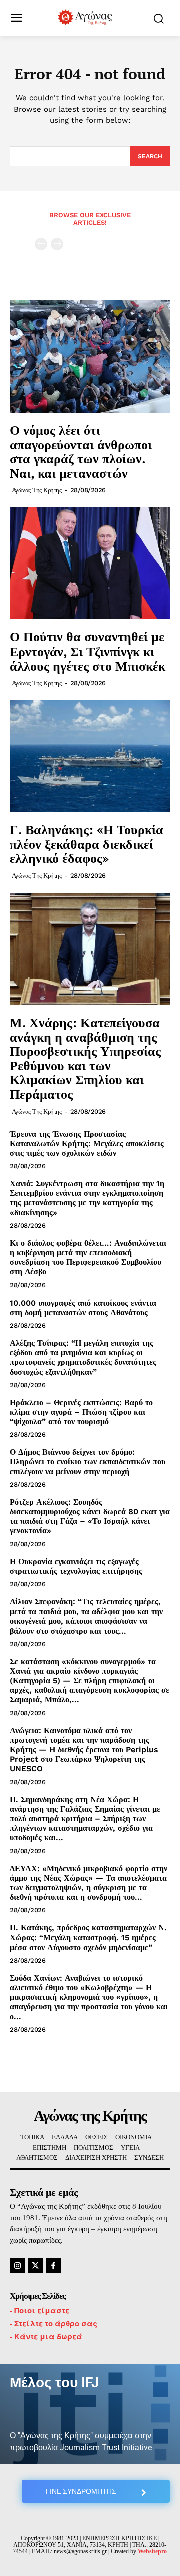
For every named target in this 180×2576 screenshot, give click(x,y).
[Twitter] (35, 2265)
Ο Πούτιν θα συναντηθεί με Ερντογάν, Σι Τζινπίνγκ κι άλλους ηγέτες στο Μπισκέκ (88, 651)
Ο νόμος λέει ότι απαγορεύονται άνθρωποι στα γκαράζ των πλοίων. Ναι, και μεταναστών (81, 451)
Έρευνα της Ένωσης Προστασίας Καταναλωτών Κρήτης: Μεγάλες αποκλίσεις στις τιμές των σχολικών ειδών (87, 1144)
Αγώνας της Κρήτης (37, 490)
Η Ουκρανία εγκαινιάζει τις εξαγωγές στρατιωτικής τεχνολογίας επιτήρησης (76, 1566)
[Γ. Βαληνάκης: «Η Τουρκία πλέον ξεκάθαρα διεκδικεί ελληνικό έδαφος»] (90, 756)
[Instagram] (17, 2265)
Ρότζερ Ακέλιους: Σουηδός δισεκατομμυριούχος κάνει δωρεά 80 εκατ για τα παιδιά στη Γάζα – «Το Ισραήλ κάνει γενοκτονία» (90, 1517)
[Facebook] (53, 2265)
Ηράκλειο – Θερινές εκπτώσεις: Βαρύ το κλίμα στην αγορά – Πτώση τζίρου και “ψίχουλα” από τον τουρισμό (81, 1412)
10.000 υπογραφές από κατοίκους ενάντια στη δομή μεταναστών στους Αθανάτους (83, 1308)
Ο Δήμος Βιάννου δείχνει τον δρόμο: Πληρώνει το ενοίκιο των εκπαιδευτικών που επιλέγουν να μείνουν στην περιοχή (88, 1462)
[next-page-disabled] (57, 244)
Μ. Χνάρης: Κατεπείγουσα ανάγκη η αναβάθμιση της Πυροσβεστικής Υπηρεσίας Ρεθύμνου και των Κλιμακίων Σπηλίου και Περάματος (85, 1058)
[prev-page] (41, 244)
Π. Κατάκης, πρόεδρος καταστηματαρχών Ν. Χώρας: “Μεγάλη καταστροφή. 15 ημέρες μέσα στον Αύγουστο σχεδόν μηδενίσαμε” (88, 1937)
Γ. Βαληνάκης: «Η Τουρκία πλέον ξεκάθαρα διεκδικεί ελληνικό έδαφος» (87, 844)
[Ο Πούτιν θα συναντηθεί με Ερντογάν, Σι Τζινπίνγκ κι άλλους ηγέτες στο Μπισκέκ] (90, 563)
